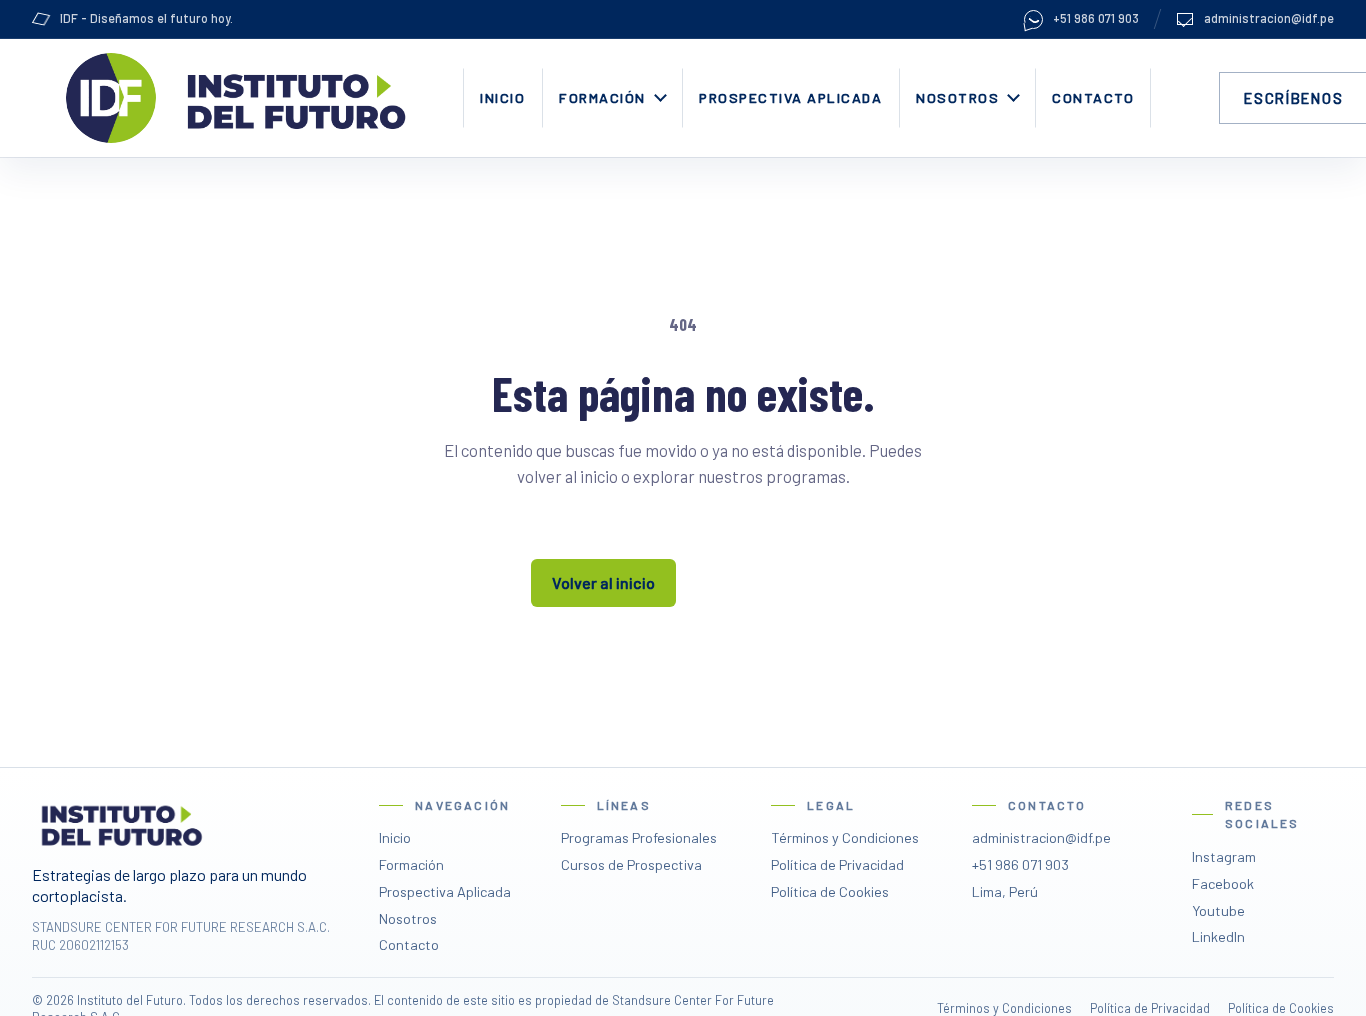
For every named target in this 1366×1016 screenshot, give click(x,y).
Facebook (1223, 883)
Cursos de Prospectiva (631, 864)
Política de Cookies (830, 891)
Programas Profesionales (639, 837)
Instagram (1224, 856)
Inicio (502, 97)
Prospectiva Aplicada (790, 97)
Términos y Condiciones (845, 837)
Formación (602, 97)
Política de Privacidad (837, 864)
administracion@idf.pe (1269, 18)
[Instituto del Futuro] (293, 98)
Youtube (1218, 910)
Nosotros (957, 97)
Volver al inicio (603, 582)
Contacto (1093, 97)
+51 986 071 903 (1096, 18)
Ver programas (762, 582)
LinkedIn (1218, 936)
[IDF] (111, 98)
